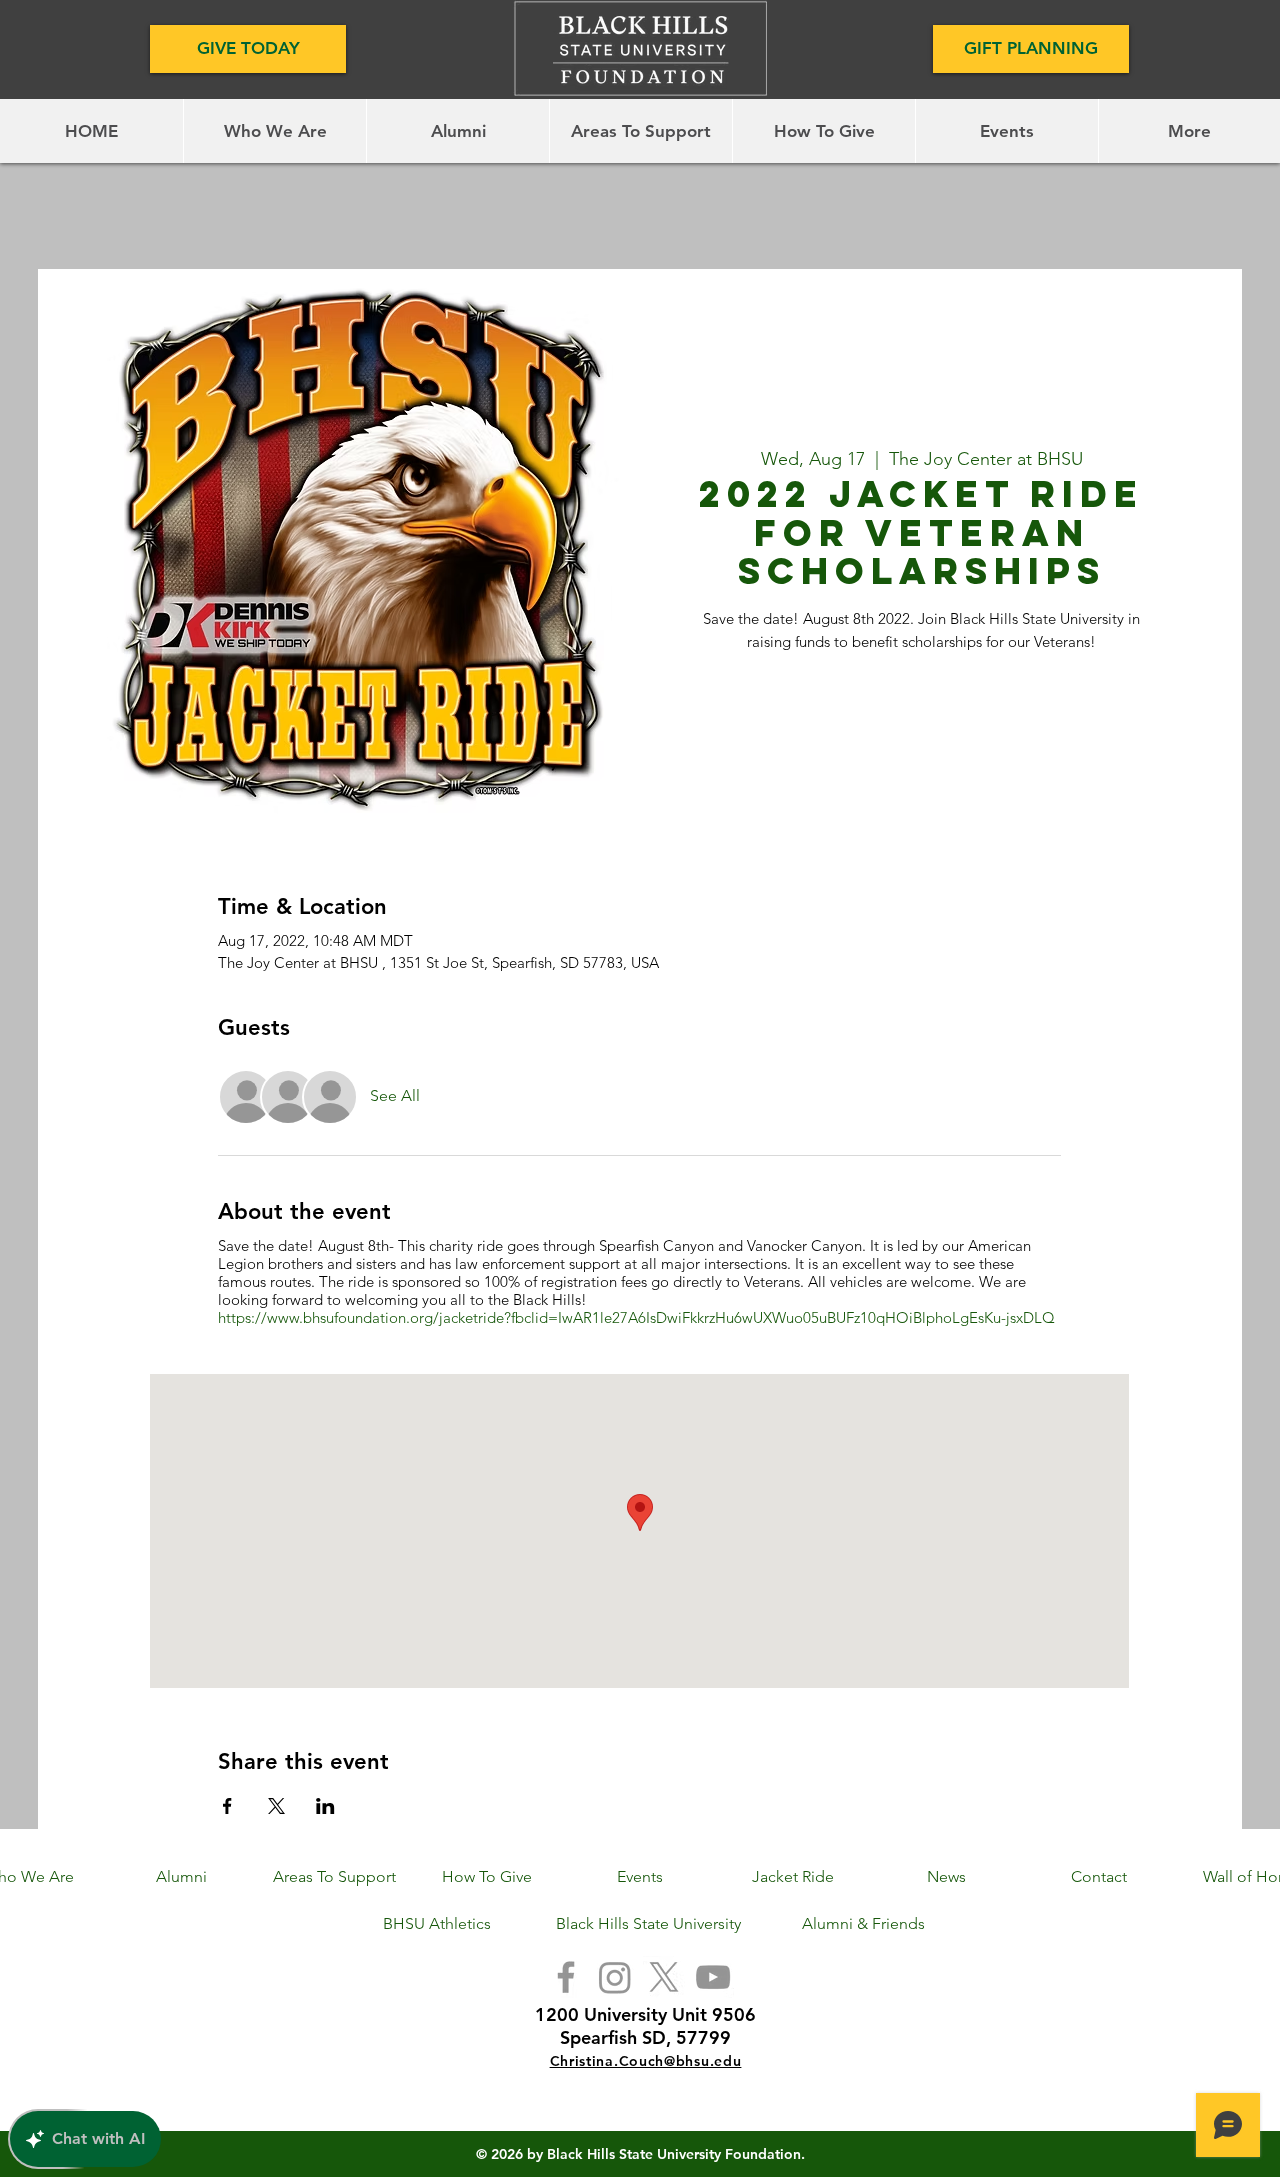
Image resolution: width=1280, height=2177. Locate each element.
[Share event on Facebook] (227, 1806)
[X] (664, 1977)
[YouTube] (713, 1977)
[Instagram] (615, 1977)
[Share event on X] (276, 1806)
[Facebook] (566, 1977)
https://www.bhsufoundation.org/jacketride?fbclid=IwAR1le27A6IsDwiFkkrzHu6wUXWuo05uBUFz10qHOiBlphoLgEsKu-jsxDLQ (636, 1317)
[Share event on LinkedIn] (325, 1806)
